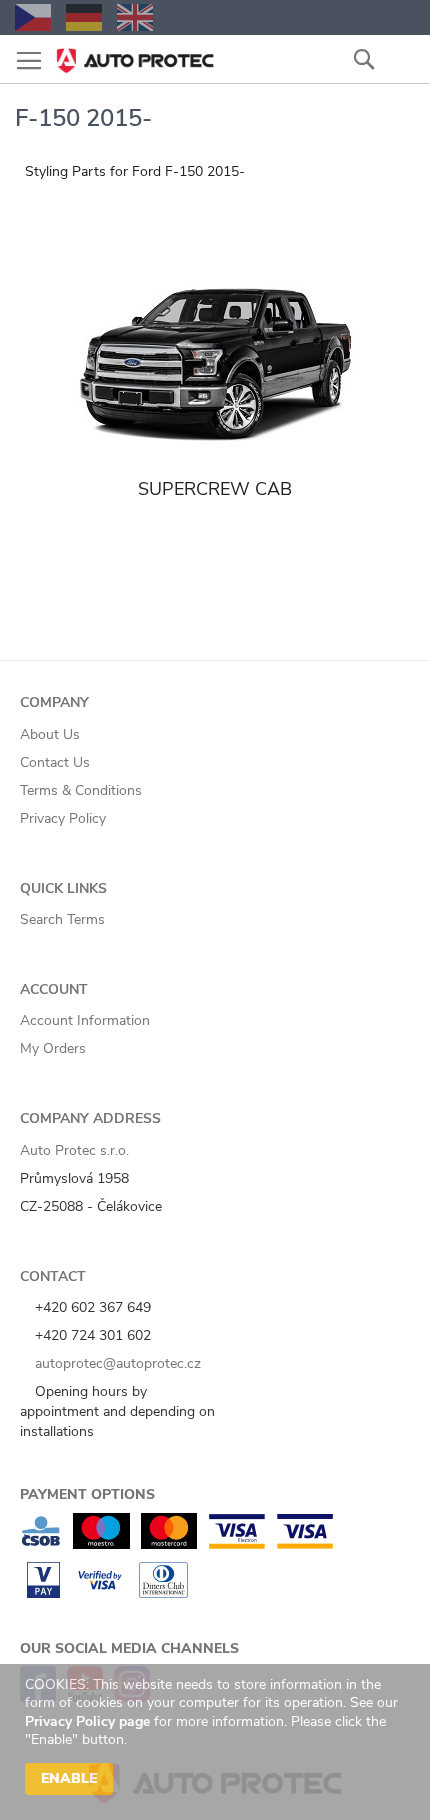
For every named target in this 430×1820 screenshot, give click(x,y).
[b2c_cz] (33, 17)
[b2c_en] (135, 17)
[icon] (400, 58)
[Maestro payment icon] (101, 1544)
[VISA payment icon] (305, 1544)
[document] (217, 1742)
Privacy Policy (63, 818)
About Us (50, 734)
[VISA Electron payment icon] (236, 1544)
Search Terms (62, 919)
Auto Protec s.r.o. (74, 1150)
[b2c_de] (84, 17)
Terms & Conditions (81, 790)
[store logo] (135, 54)
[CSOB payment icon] (41, 1544)
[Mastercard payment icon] (169, 1544)
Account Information (85, 1020)
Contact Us (55, 762)
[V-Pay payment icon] (43, 1593)
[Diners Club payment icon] (163, 1593)
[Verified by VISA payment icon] (99, 1593)
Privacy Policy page (87, 1721)
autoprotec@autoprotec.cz (116, 1363)
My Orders (53, 1048)
